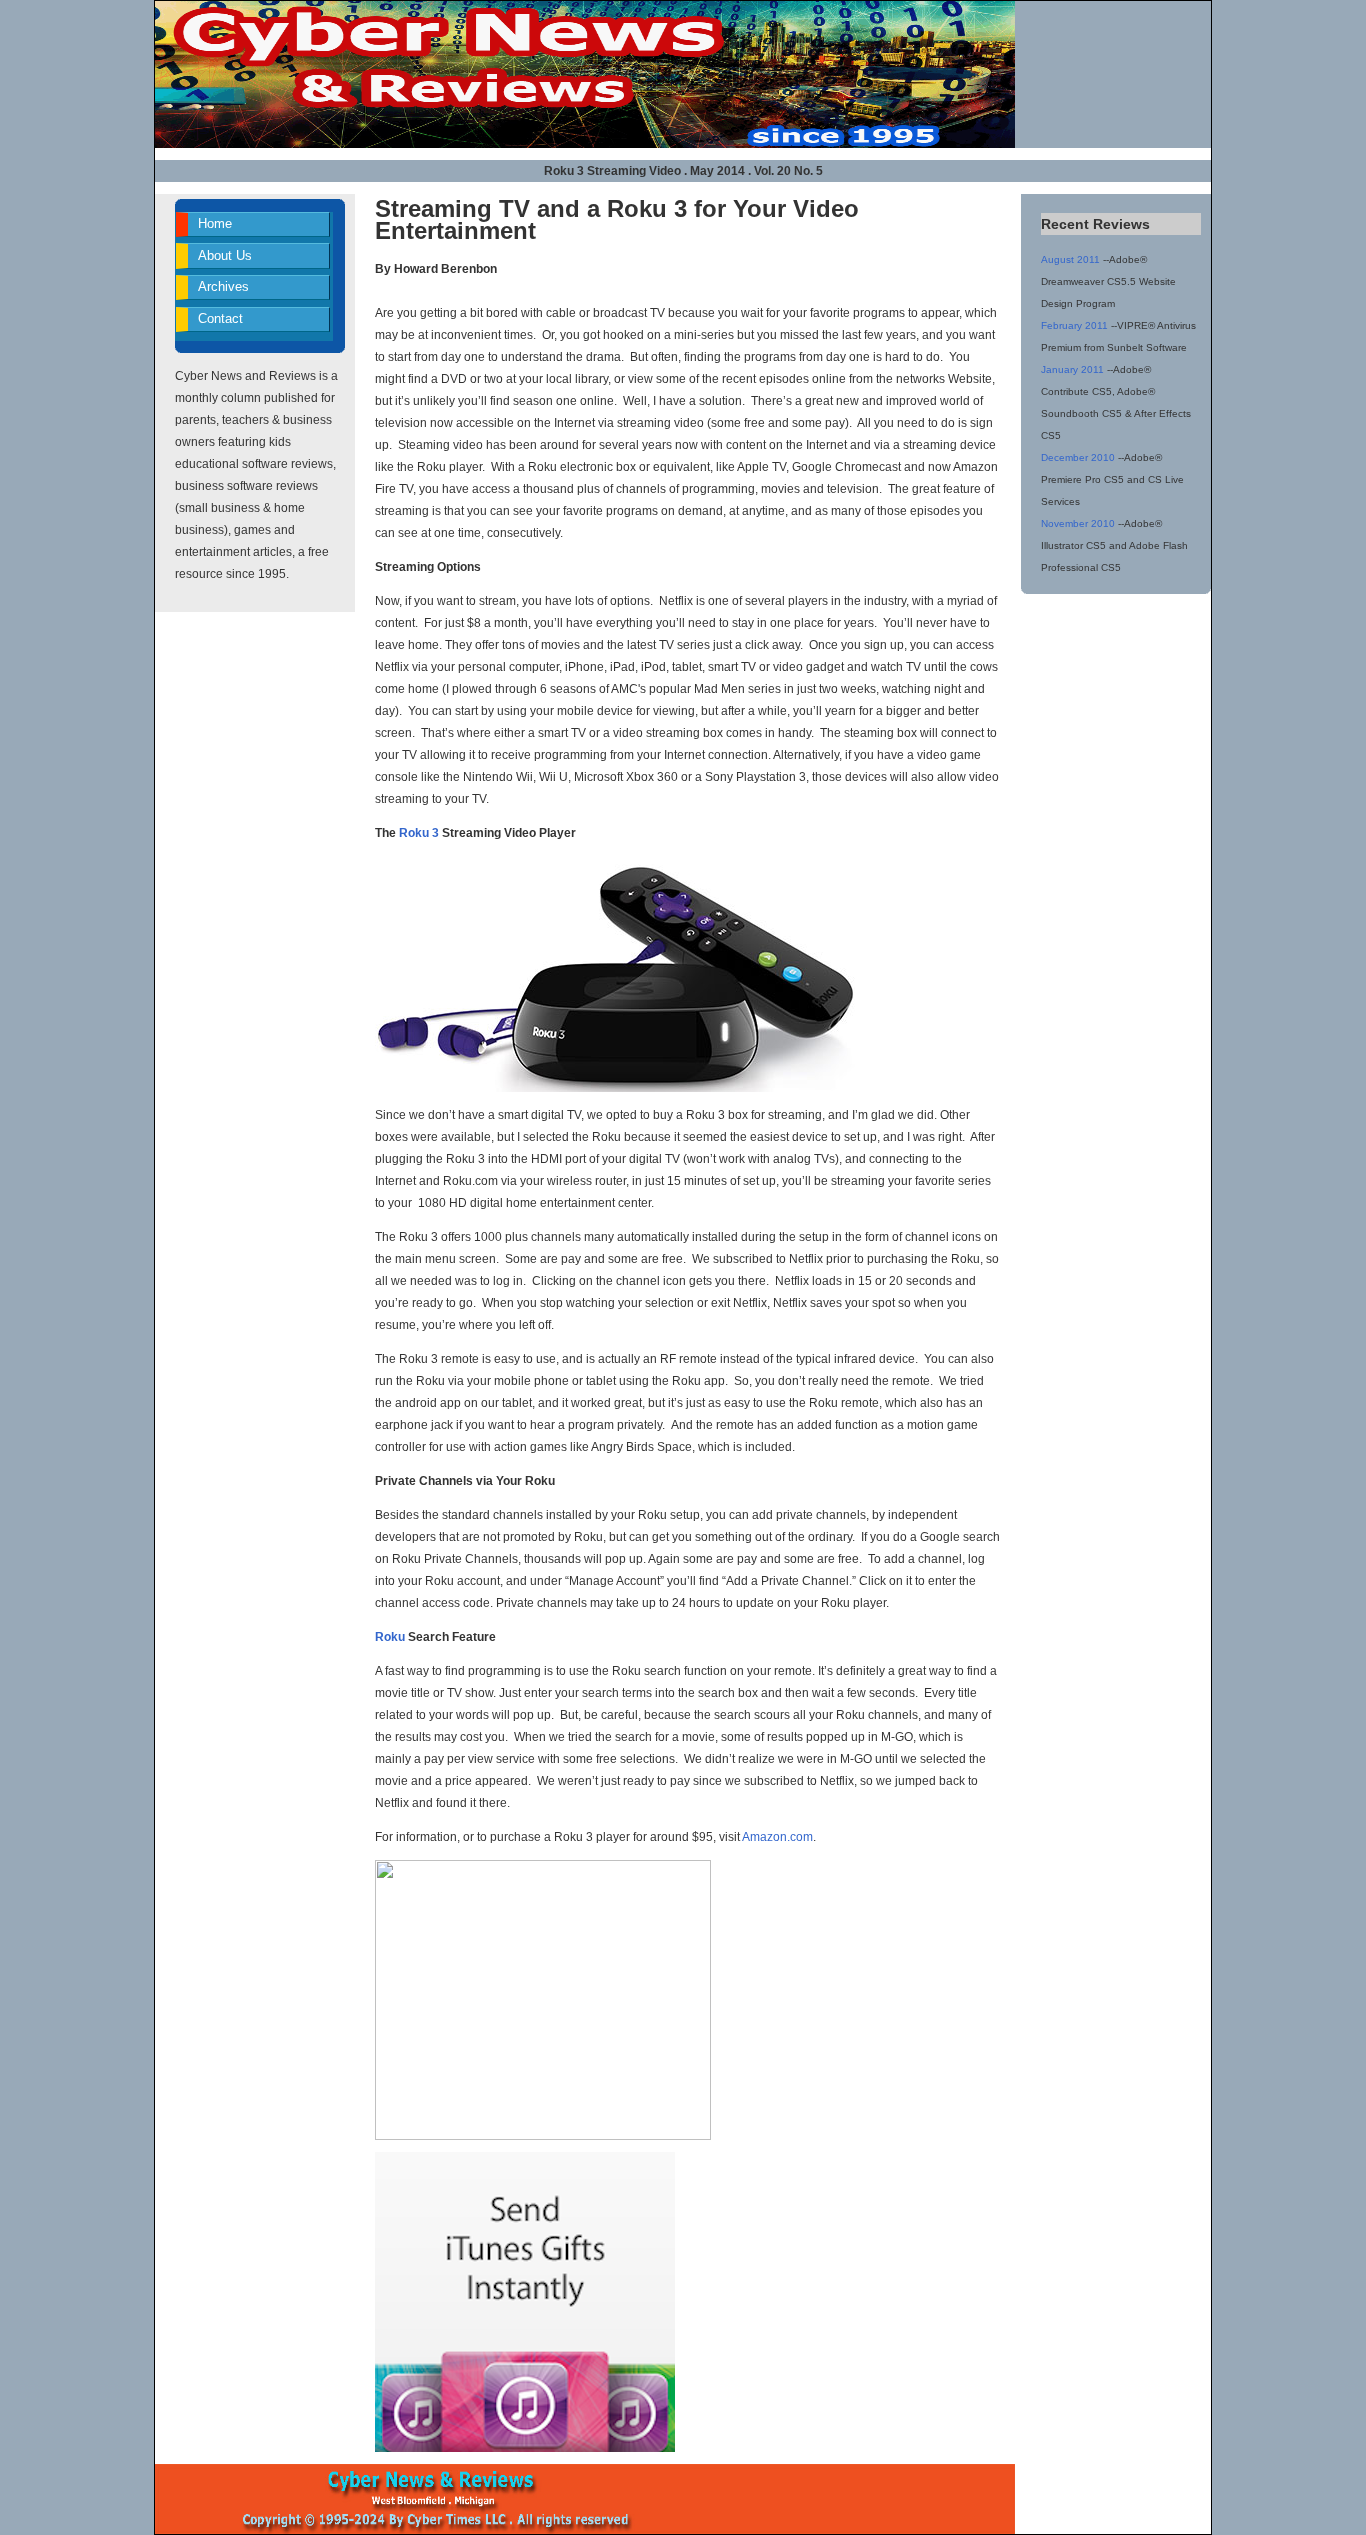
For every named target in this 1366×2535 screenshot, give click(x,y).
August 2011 (1070, 259)
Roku (390, 1637)
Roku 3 (419, 833)
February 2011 (1074, 325)
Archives (223, 286)
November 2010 (1078, 523)
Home (215, 223)
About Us (225, 255)
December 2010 (1078, 457)
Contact (220, 318)
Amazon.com (777, 1837)
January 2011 (1072, 369)
